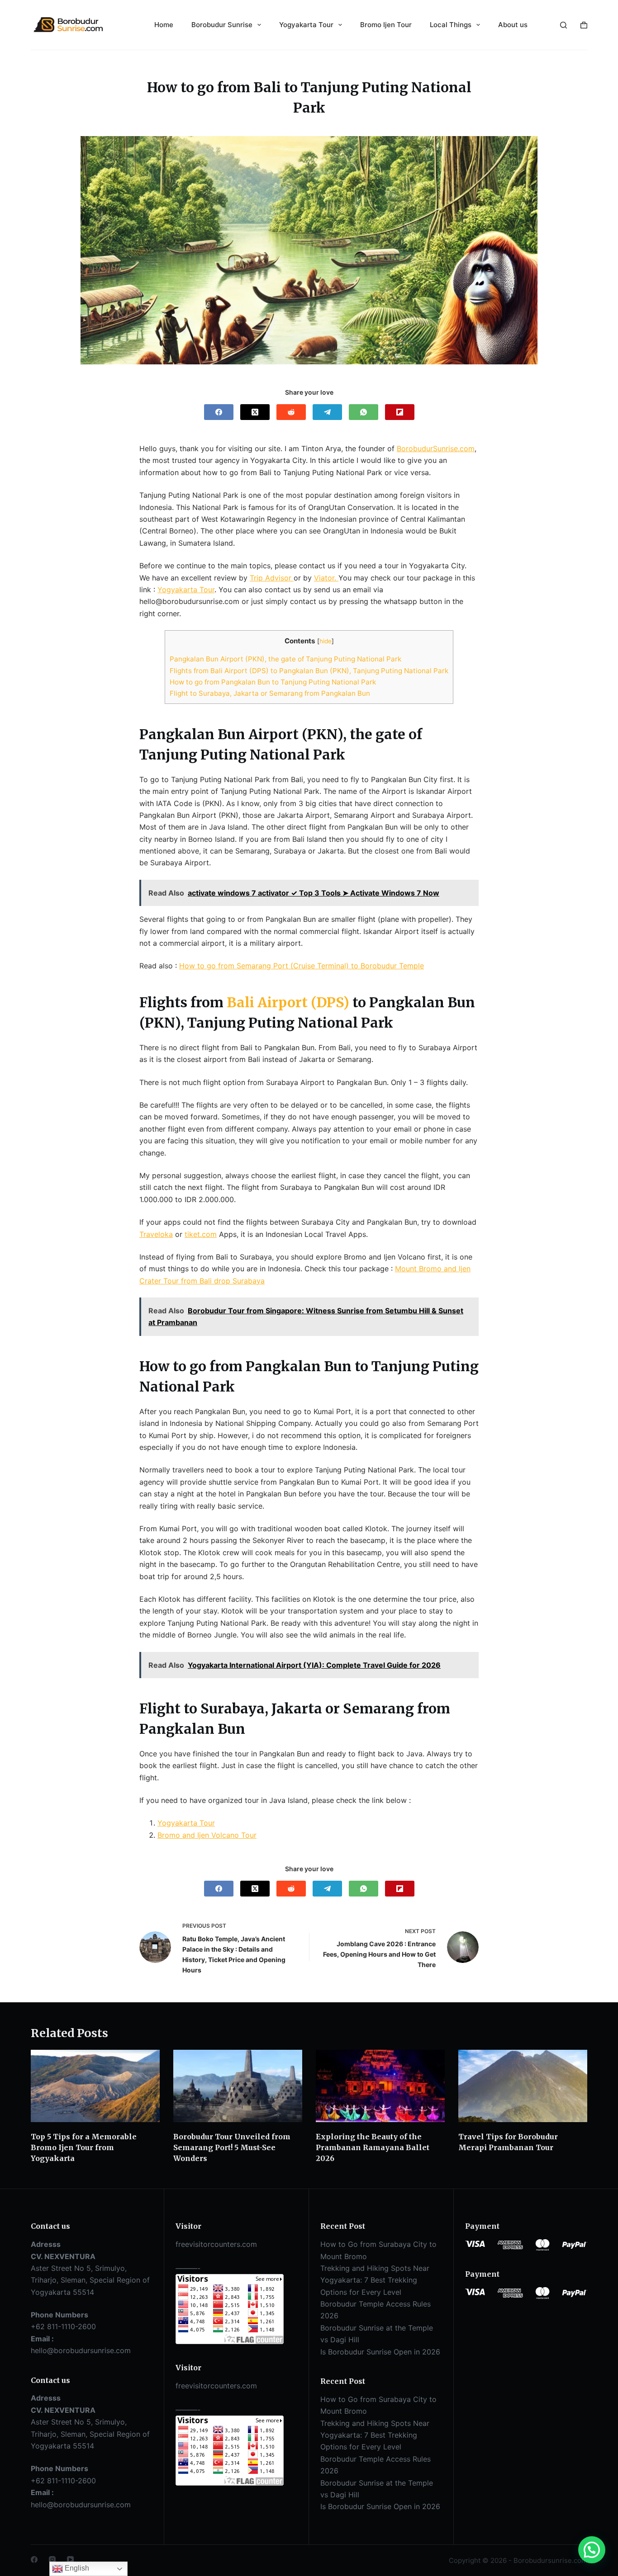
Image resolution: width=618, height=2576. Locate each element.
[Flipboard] (400, 412)
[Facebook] (219, 412)
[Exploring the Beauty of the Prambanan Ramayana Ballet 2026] (380, 2086)
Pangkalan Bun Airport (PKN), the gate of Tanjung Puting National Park (285, 659)
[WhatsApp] (364, 412)
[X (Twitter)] (255, 412)
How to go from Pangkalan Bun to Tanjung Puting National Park (273, 682)
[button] (592, 2550)
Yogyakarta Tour (306, 25)
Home (164, 25)
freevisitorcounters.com (216, 2244)
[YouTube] (70, 2559)
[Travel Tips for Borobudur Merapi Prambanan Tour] (523, 2086)
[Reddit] (291, 412)
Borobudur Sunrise (222, 25)
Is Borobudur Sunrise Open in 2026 (380, 2352)
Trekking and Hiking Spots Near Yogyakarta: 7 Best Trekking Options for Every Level (375, 2280)
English (76, 2568)
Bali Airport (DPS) (288, 1002)
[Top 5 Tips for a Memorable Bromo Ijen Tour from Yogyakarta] (95, 2086)
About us (513, 25)
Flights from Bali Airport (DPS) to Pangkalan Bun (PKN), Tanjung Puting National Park (309, 671)
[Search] (563, 25)
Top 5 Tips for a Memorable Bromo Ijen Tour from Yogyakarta (84, 2147)
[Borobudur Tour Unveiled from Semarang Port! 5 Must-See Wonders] (238, 2086)
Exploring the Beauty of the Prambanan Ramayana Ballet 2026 (373, 2147)
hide (326, 641)
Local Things (451, 25)
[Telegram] (327, 412)
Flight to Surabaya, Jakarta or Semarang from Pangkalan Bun (270, 693)
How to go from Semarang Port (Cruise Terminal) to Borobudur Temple (302, 966)
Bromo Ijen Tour (386, 25)
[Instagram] (52, 2559)
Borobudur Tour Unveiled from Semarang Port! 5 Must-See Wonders (232, 2147)
